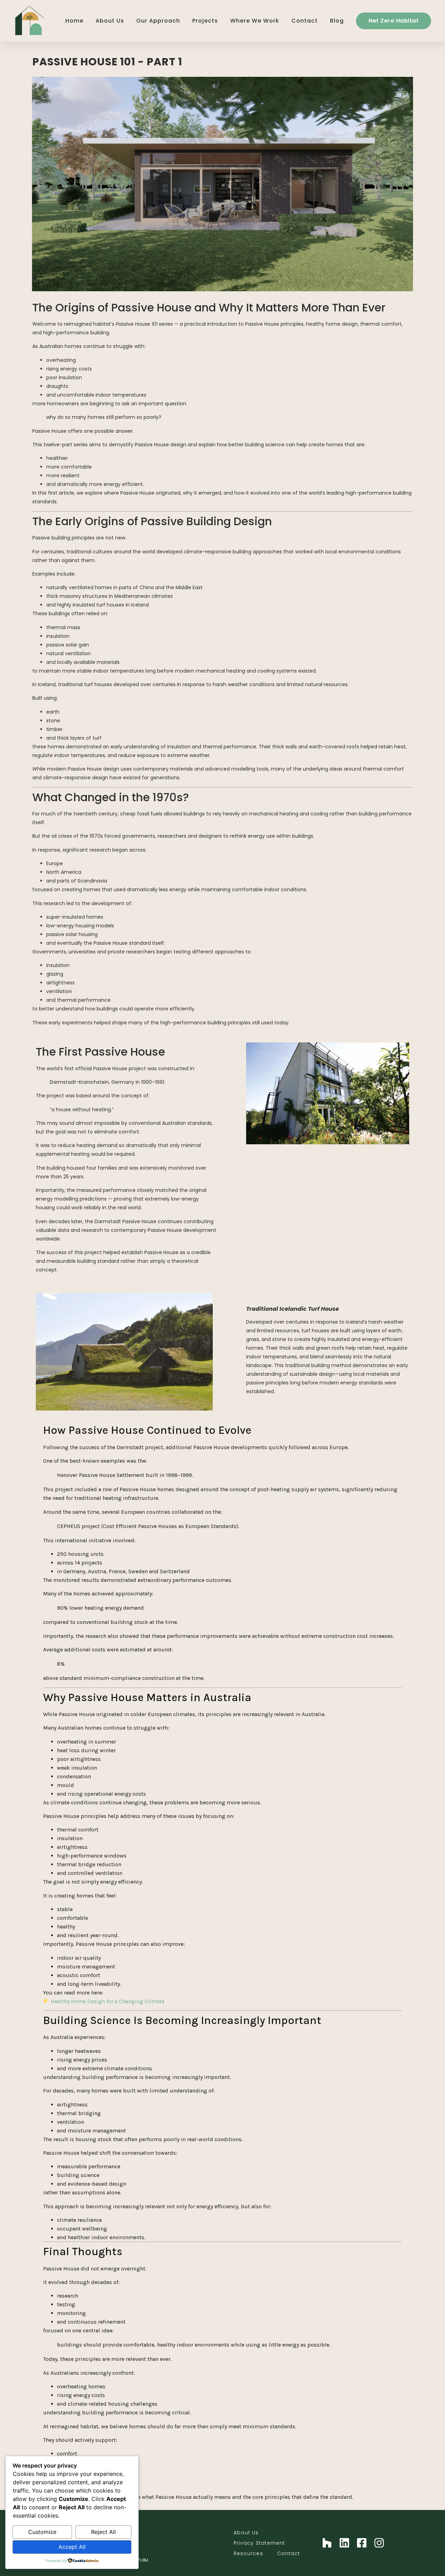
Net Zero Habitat (394, 21)
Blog (337, 21)
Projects (205, 21)
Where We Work (255, 21)
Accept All (72, 2547)
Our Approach (158, 21)
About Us (110, 21)
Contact (305, 21)
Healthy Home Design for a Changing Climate (108, 2001)
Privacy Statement (260, 2543)
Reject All (103, 2532)
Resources (248, 2553)
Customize (42, 2532)
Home (74, 21)
